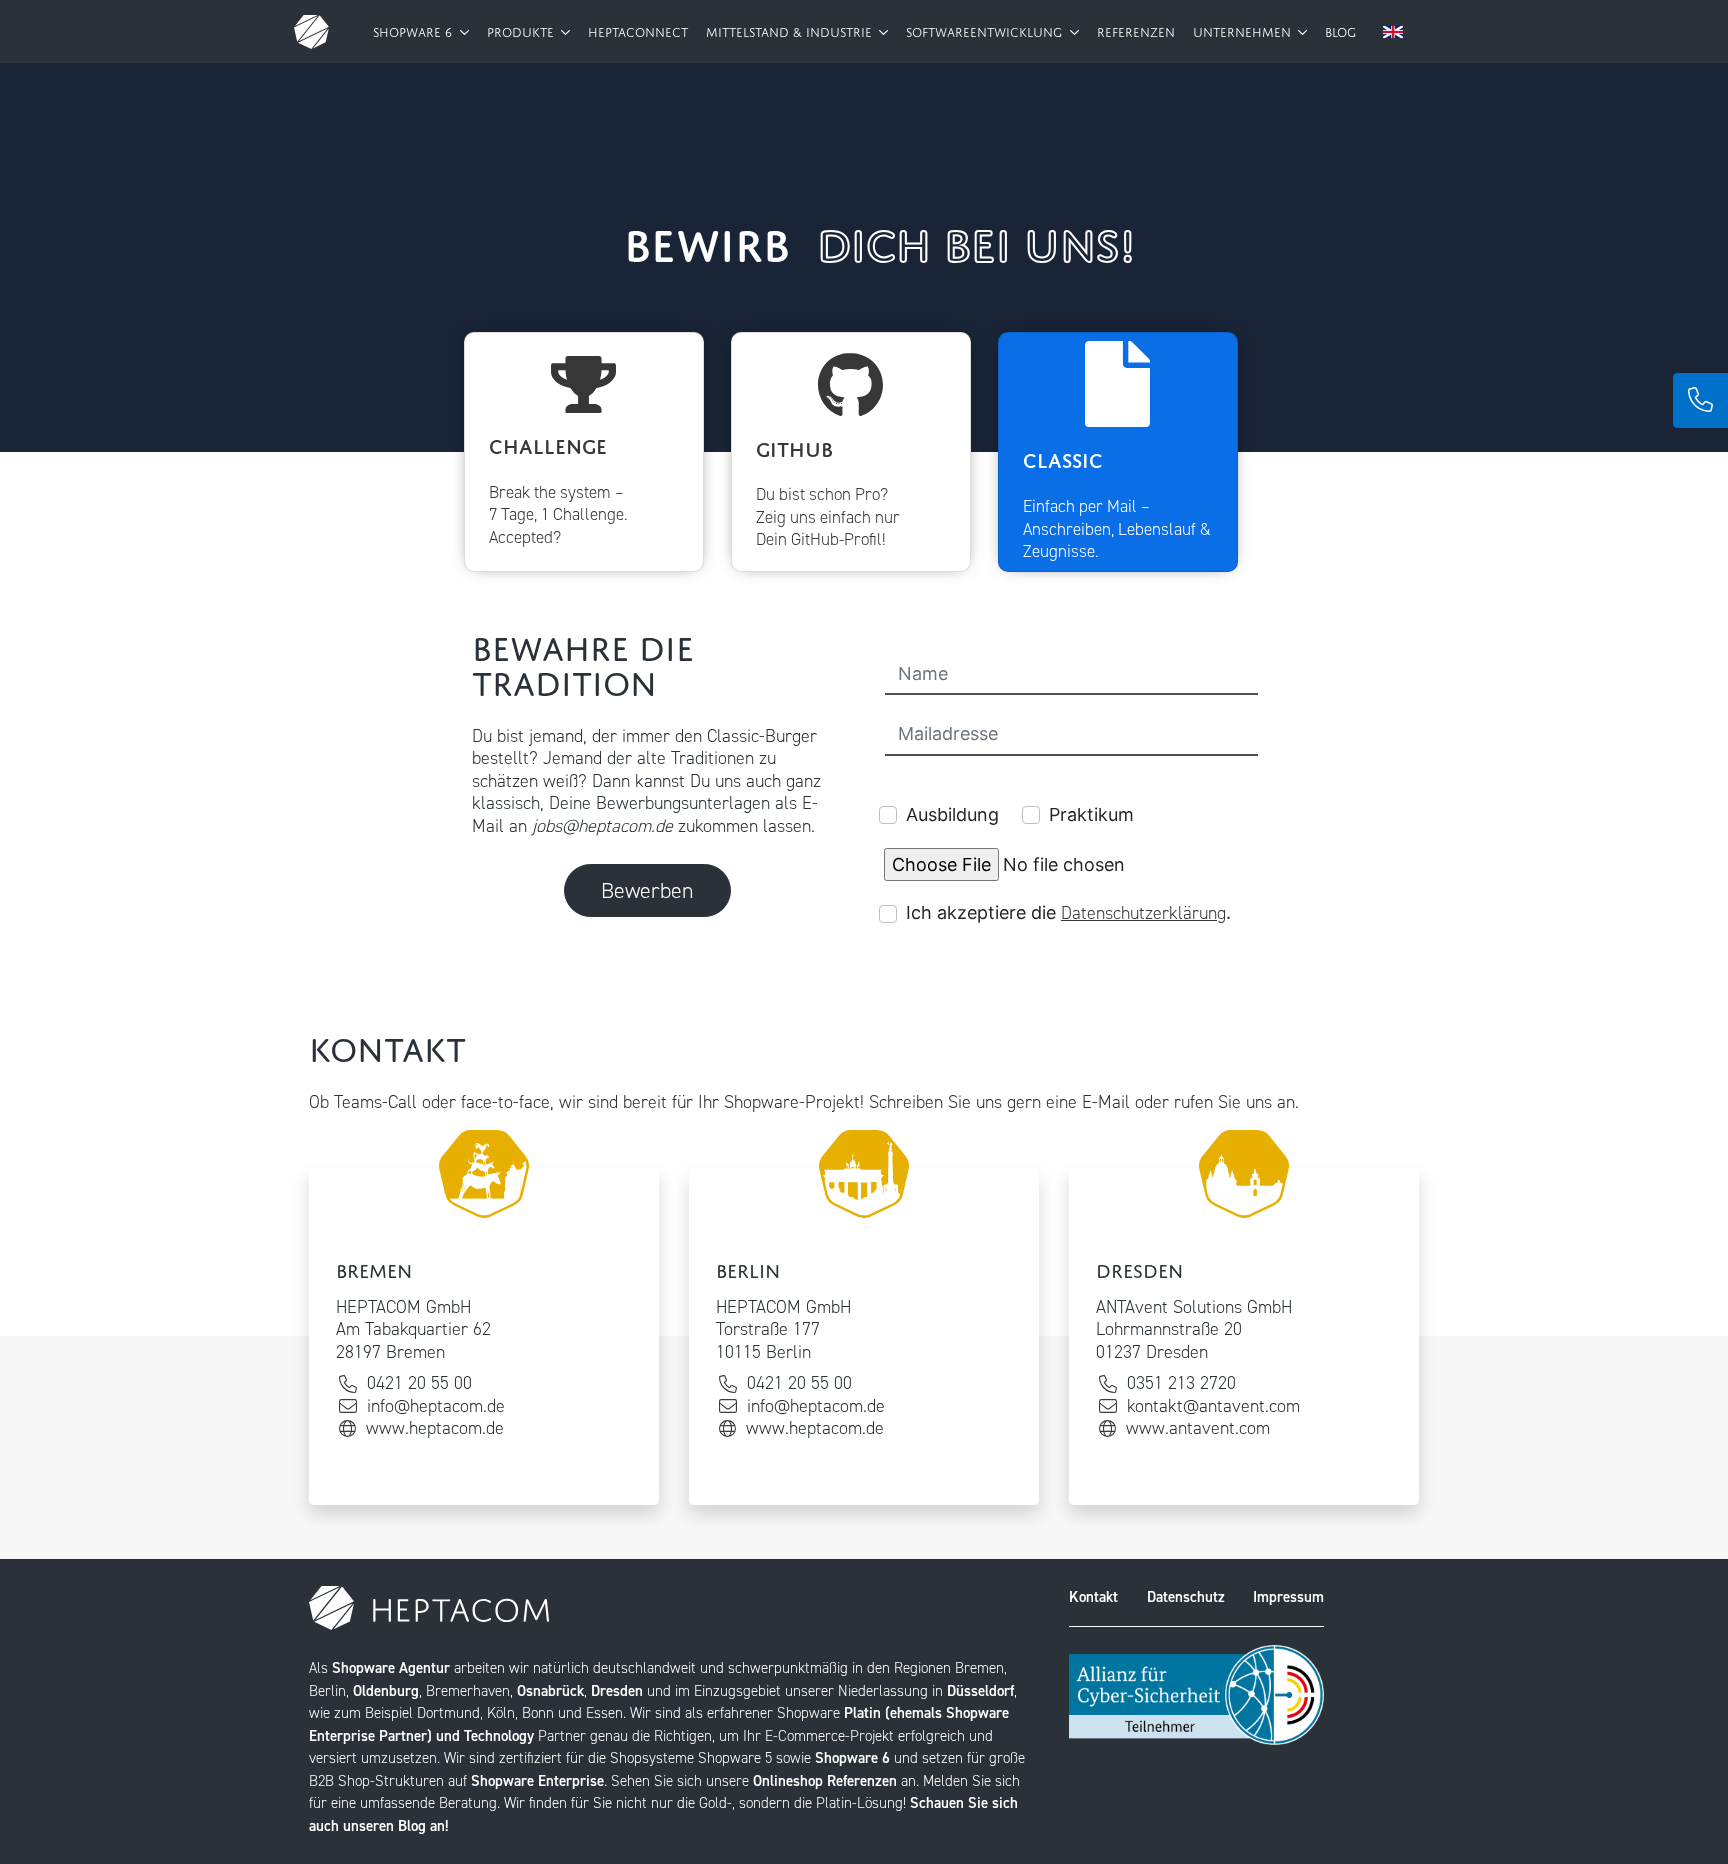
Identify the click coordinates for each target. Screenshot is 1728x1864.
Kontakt (1093, 1597)
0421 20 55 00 (419, 1383)
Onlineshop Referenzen (825, 1781)
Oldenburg (386, 1691)
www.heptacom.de (435, 1428)
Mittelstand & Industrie (791, 30)
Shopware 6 (414, 30)
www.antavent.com (1198, 1428)
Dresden (617, 1691)
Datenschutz (1186, 1597)
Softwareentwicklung (986, 30)
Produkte (522, 30)
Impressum (1288, 1597)
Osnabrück (550, 1691)
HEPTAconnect (638, 30)
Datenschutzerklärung (1143, 913)
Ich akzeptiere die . (1068, 913)
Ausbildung (952, 814)
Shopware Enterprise (537, 1781)
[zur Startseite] (311, 31)
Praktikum (1091, 814)
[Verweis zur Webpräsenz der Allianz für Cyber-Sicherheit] (1196, 1694)
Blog (1340, 30)
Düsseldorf (980, 1691)
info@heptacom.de (436, 1406)
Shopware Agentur (391, 1668)
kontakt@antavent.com (1213, 1406)
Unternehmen (1244, 30)
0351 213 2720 (1181, 1383)
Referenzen (1136, 30)
